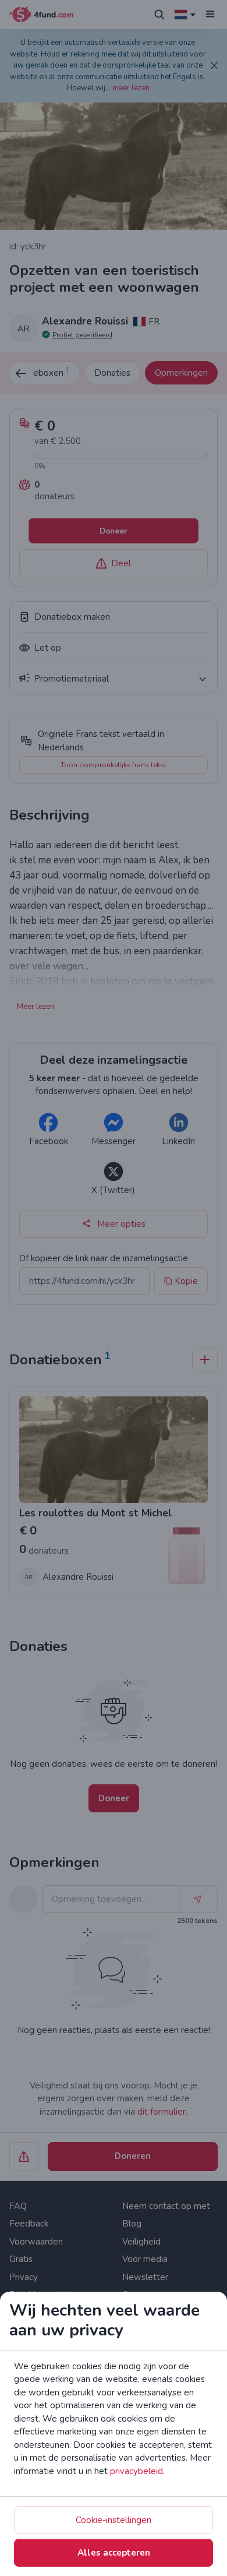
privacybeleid (136, 2471)
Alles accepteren (114, 2553)
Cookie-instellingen (114, 2520)
